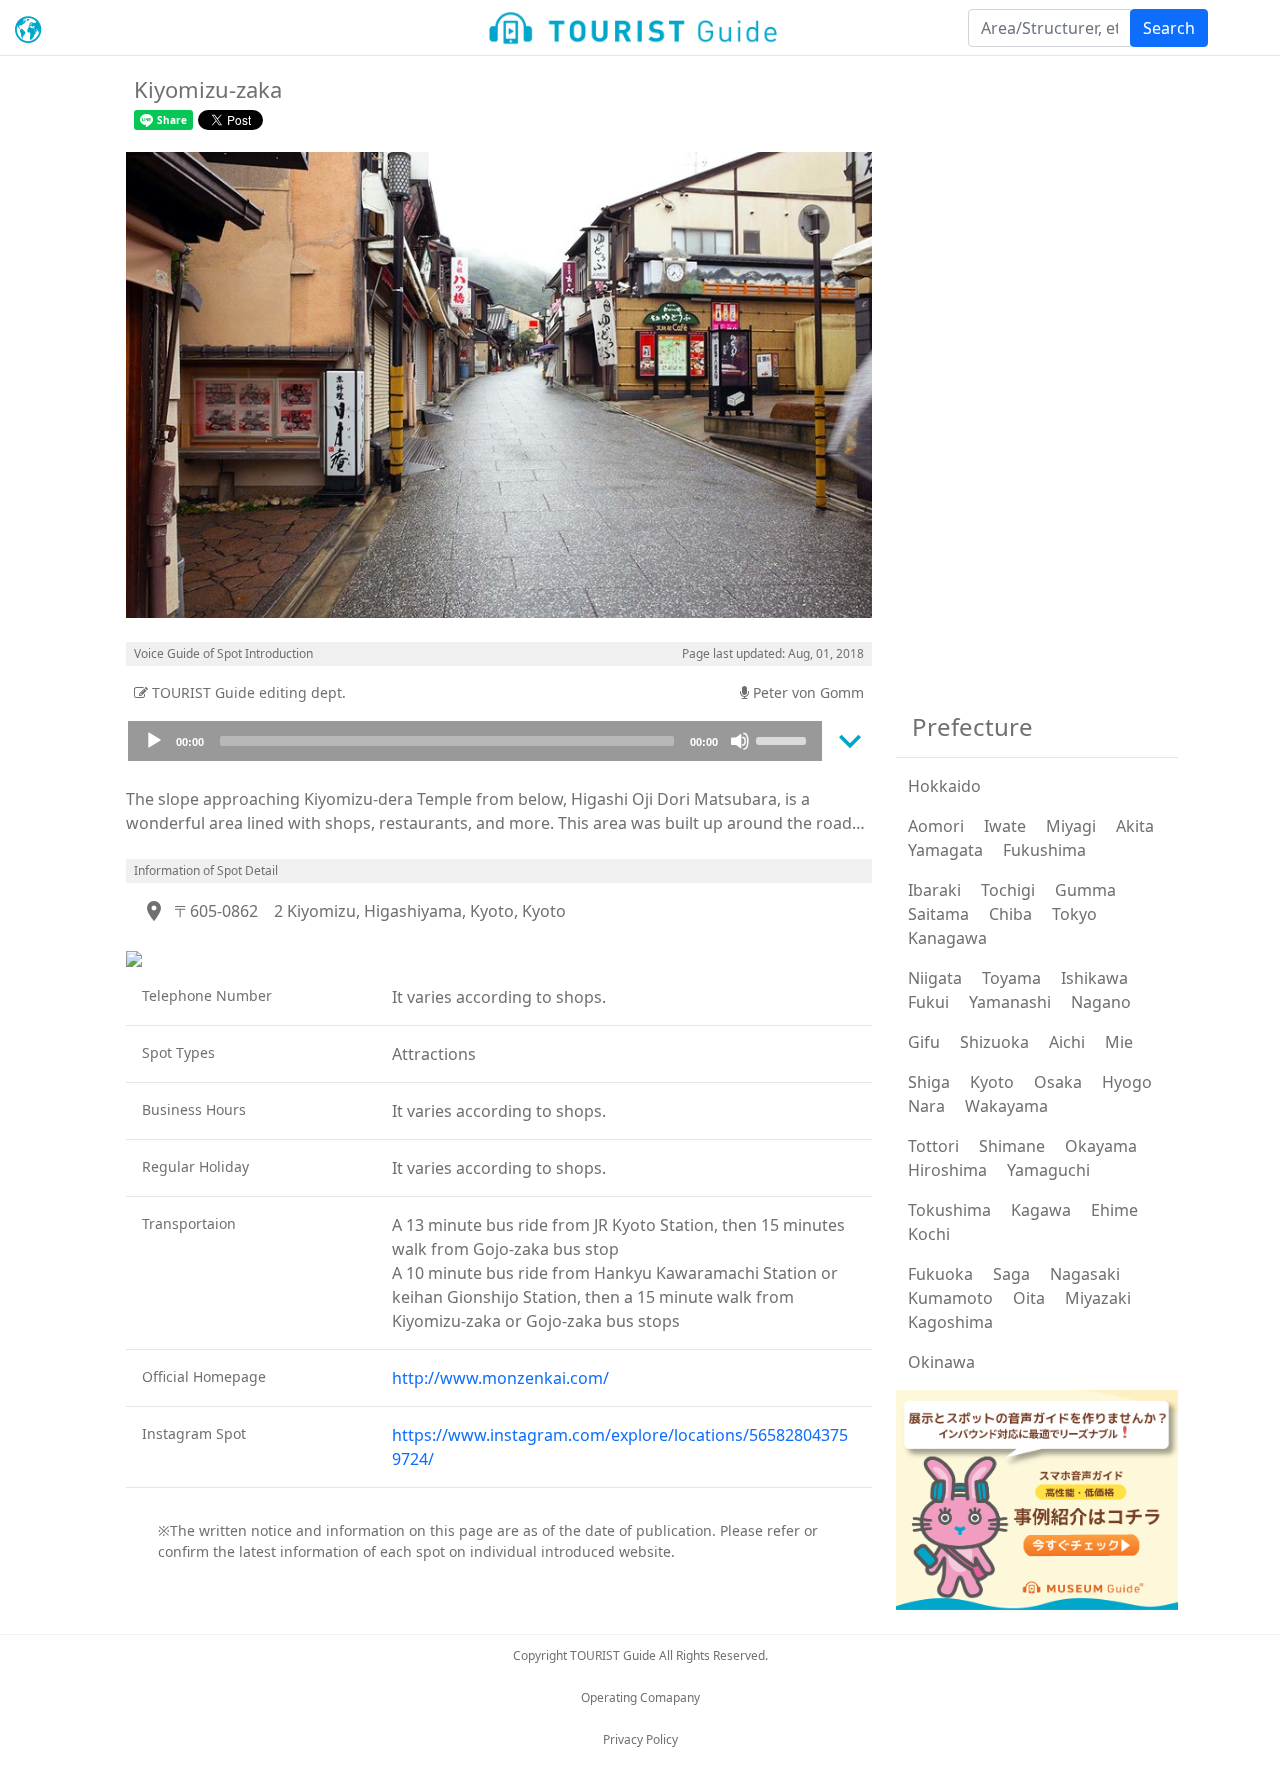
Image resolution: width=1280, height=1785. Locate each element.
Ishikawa (1094, 978)
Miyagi (1071, 826)
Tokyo (1074, 914)
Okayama (1101, 1146)
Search (1169, 28)
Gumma (1085, 890)
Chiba (1010, 914)
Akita (1135, 826)
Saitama (938, 914)
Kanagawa (947, 938)
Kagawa (1041, 1210)
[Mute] (740, 741)
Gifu (924, 1042)
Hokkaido (944, 786)
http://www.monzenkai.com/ (500, 1378)
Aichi (1067, 1042)
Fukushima (1044, 850)
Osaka (1058, 1082)
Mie (1119, 1042)
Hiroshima (947, 1170)
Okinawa (941, 1362)
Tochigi (1008, 890)
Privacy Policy (640, 1739)
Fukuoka (940, 1274)
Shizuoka (994, 1042)
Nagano (1101, 1002)
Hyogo (1127, 1082)
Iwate (1005, 826)
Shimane (1012, 1146)
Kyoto (992, 1082)
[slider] (784, 739)
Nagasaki (1085, 1274)
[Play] (154, 741)
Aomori (936, 826)
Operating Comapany (640, 1697)
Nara (926, 1106)
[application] (475, 741)
